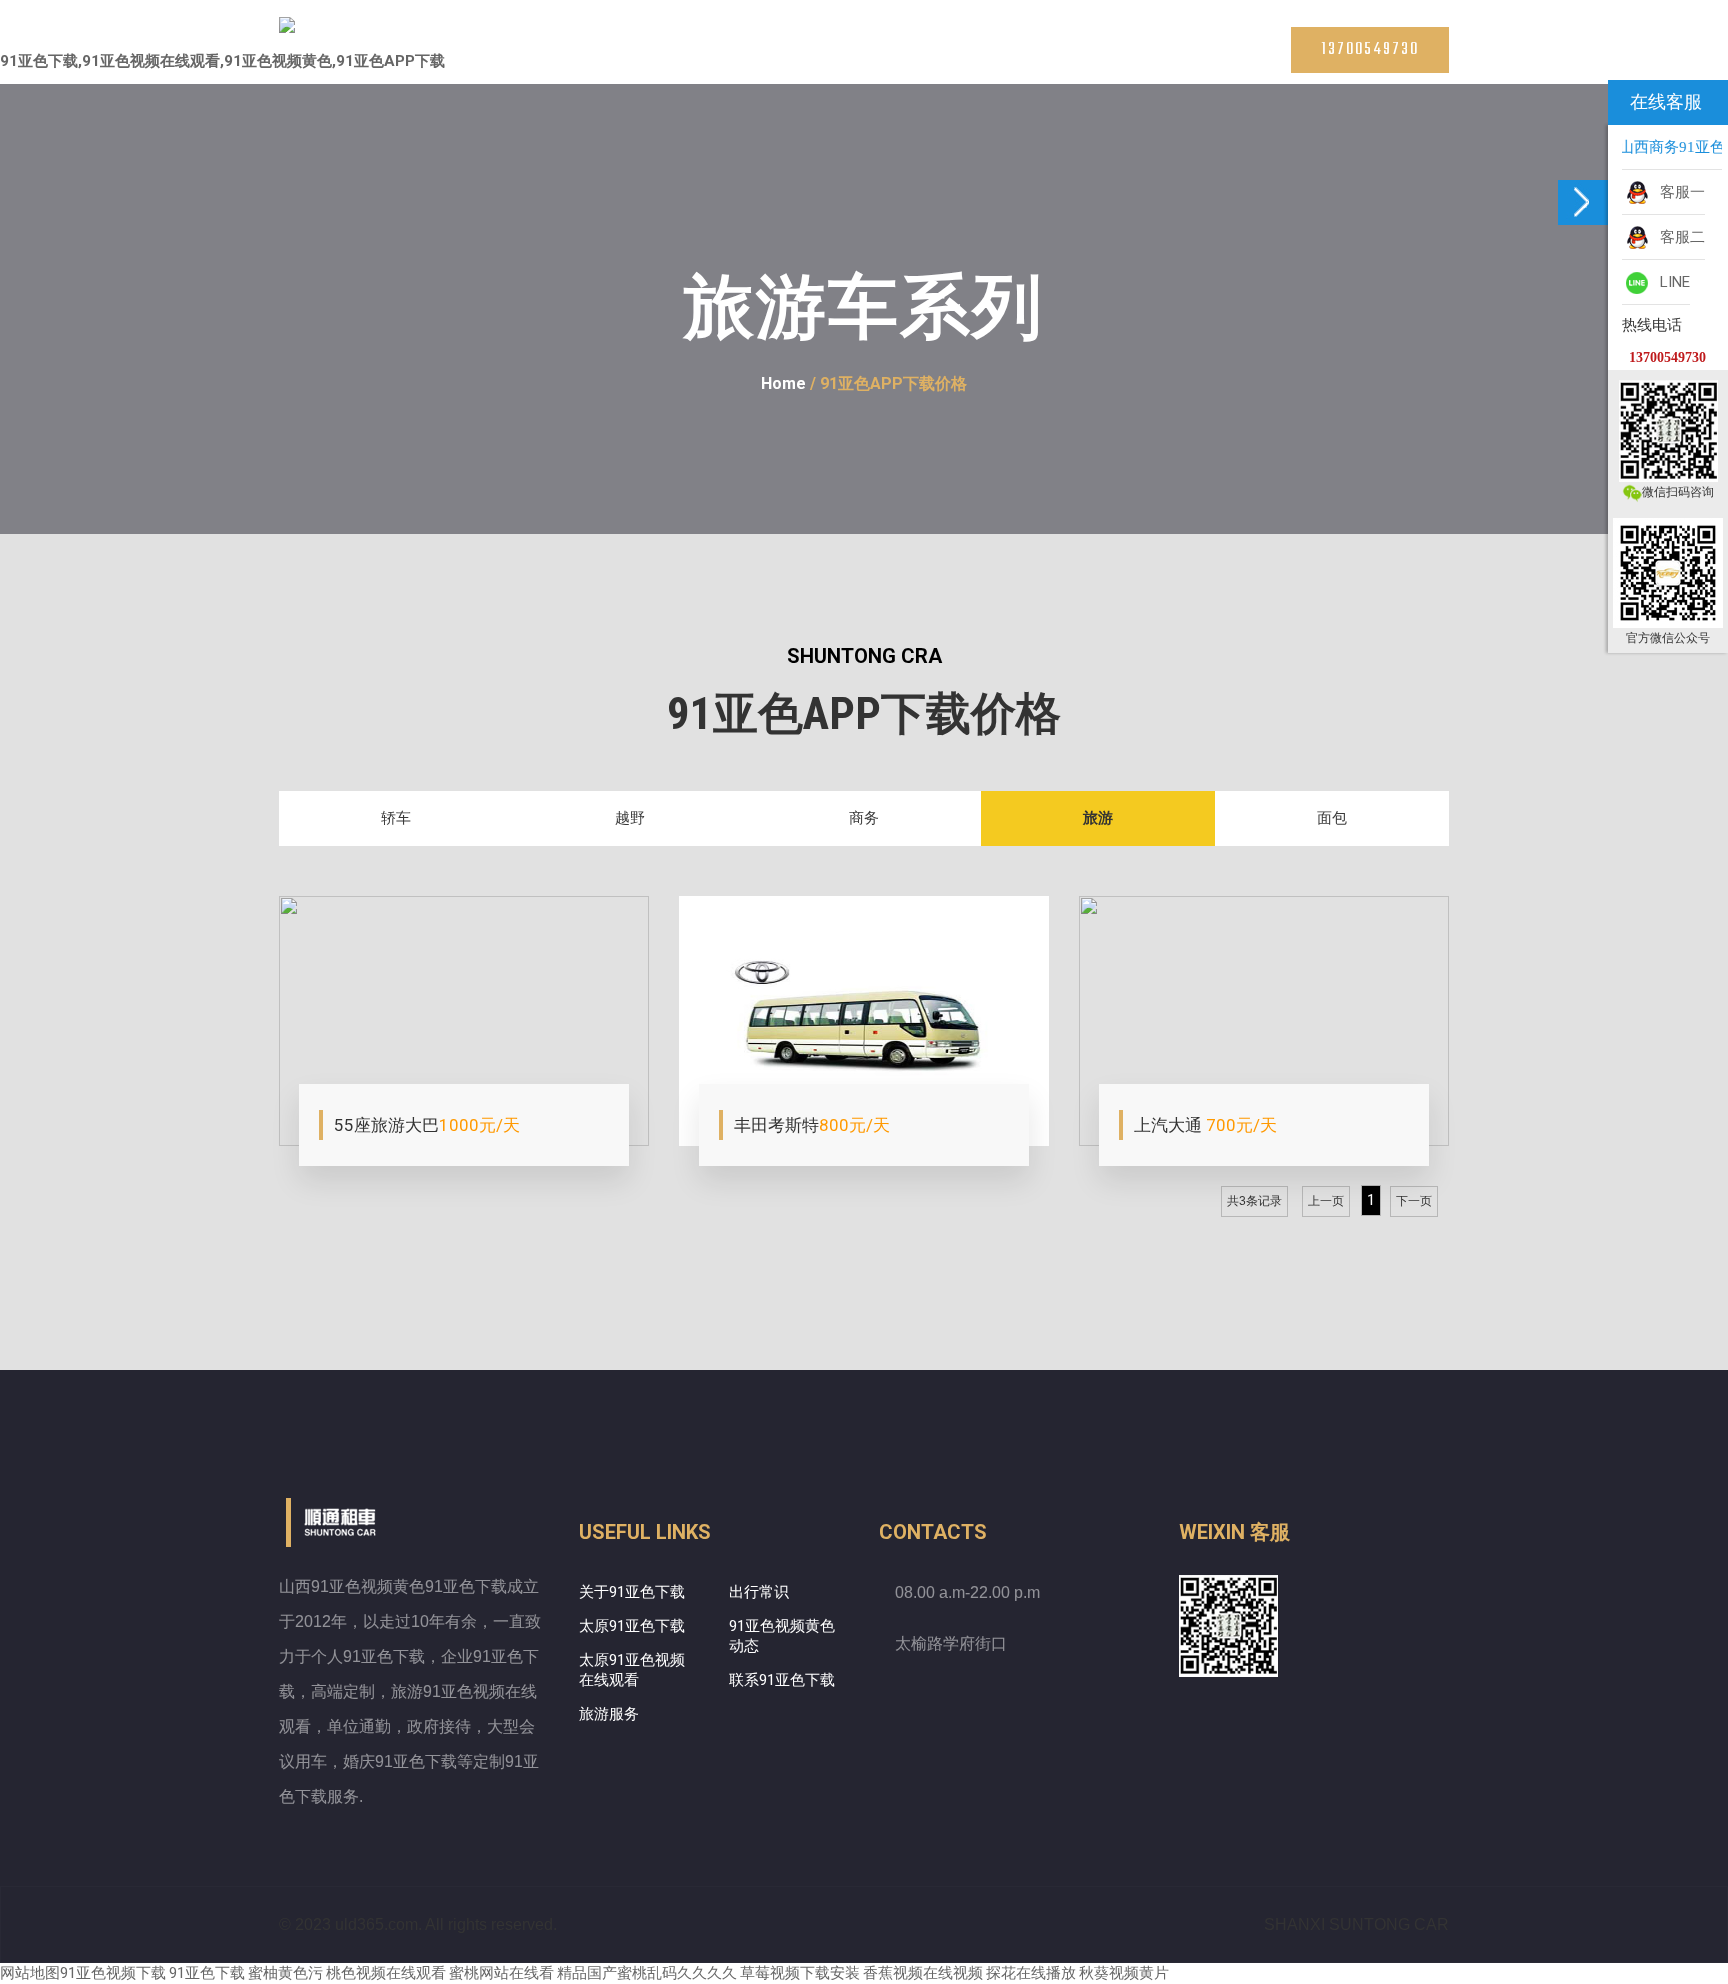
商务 (864, 818)
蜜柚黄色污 (285, 1973)
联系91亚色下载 (1182, 59)
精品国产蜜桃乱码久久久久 (647, 1973)
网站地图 (30, 1973)
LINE (1671, 282)
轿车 (396, 818)
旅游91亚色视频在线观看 (918, 59)
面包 (1332, 818)
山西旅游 (1025, 59)
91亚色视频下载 (113, 1973)
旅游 (1098, 818)
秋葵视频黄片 (1124, 1973)
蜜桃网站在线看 (501, 1973)
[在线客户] (1583, 202)
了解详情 (374, 1126)
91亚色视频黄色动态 (782, 1636)
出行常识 (759, 1592)
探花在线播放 (1031, 1973)
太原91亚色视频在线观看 (778, 59)
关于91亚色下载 (632, 1592)
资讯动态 (1095, 59)
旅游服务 (609, 1714)
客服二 (1678, 237)
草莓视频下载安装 (800, 1973)
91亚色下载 (207, 1973)
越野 (630, 818)
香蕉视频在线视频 (923, 1973)
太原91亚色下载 (662, 59)
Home (783, 383)
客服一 (1678, 192)
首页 (587, 59)
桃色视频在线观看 (386, 1973)
